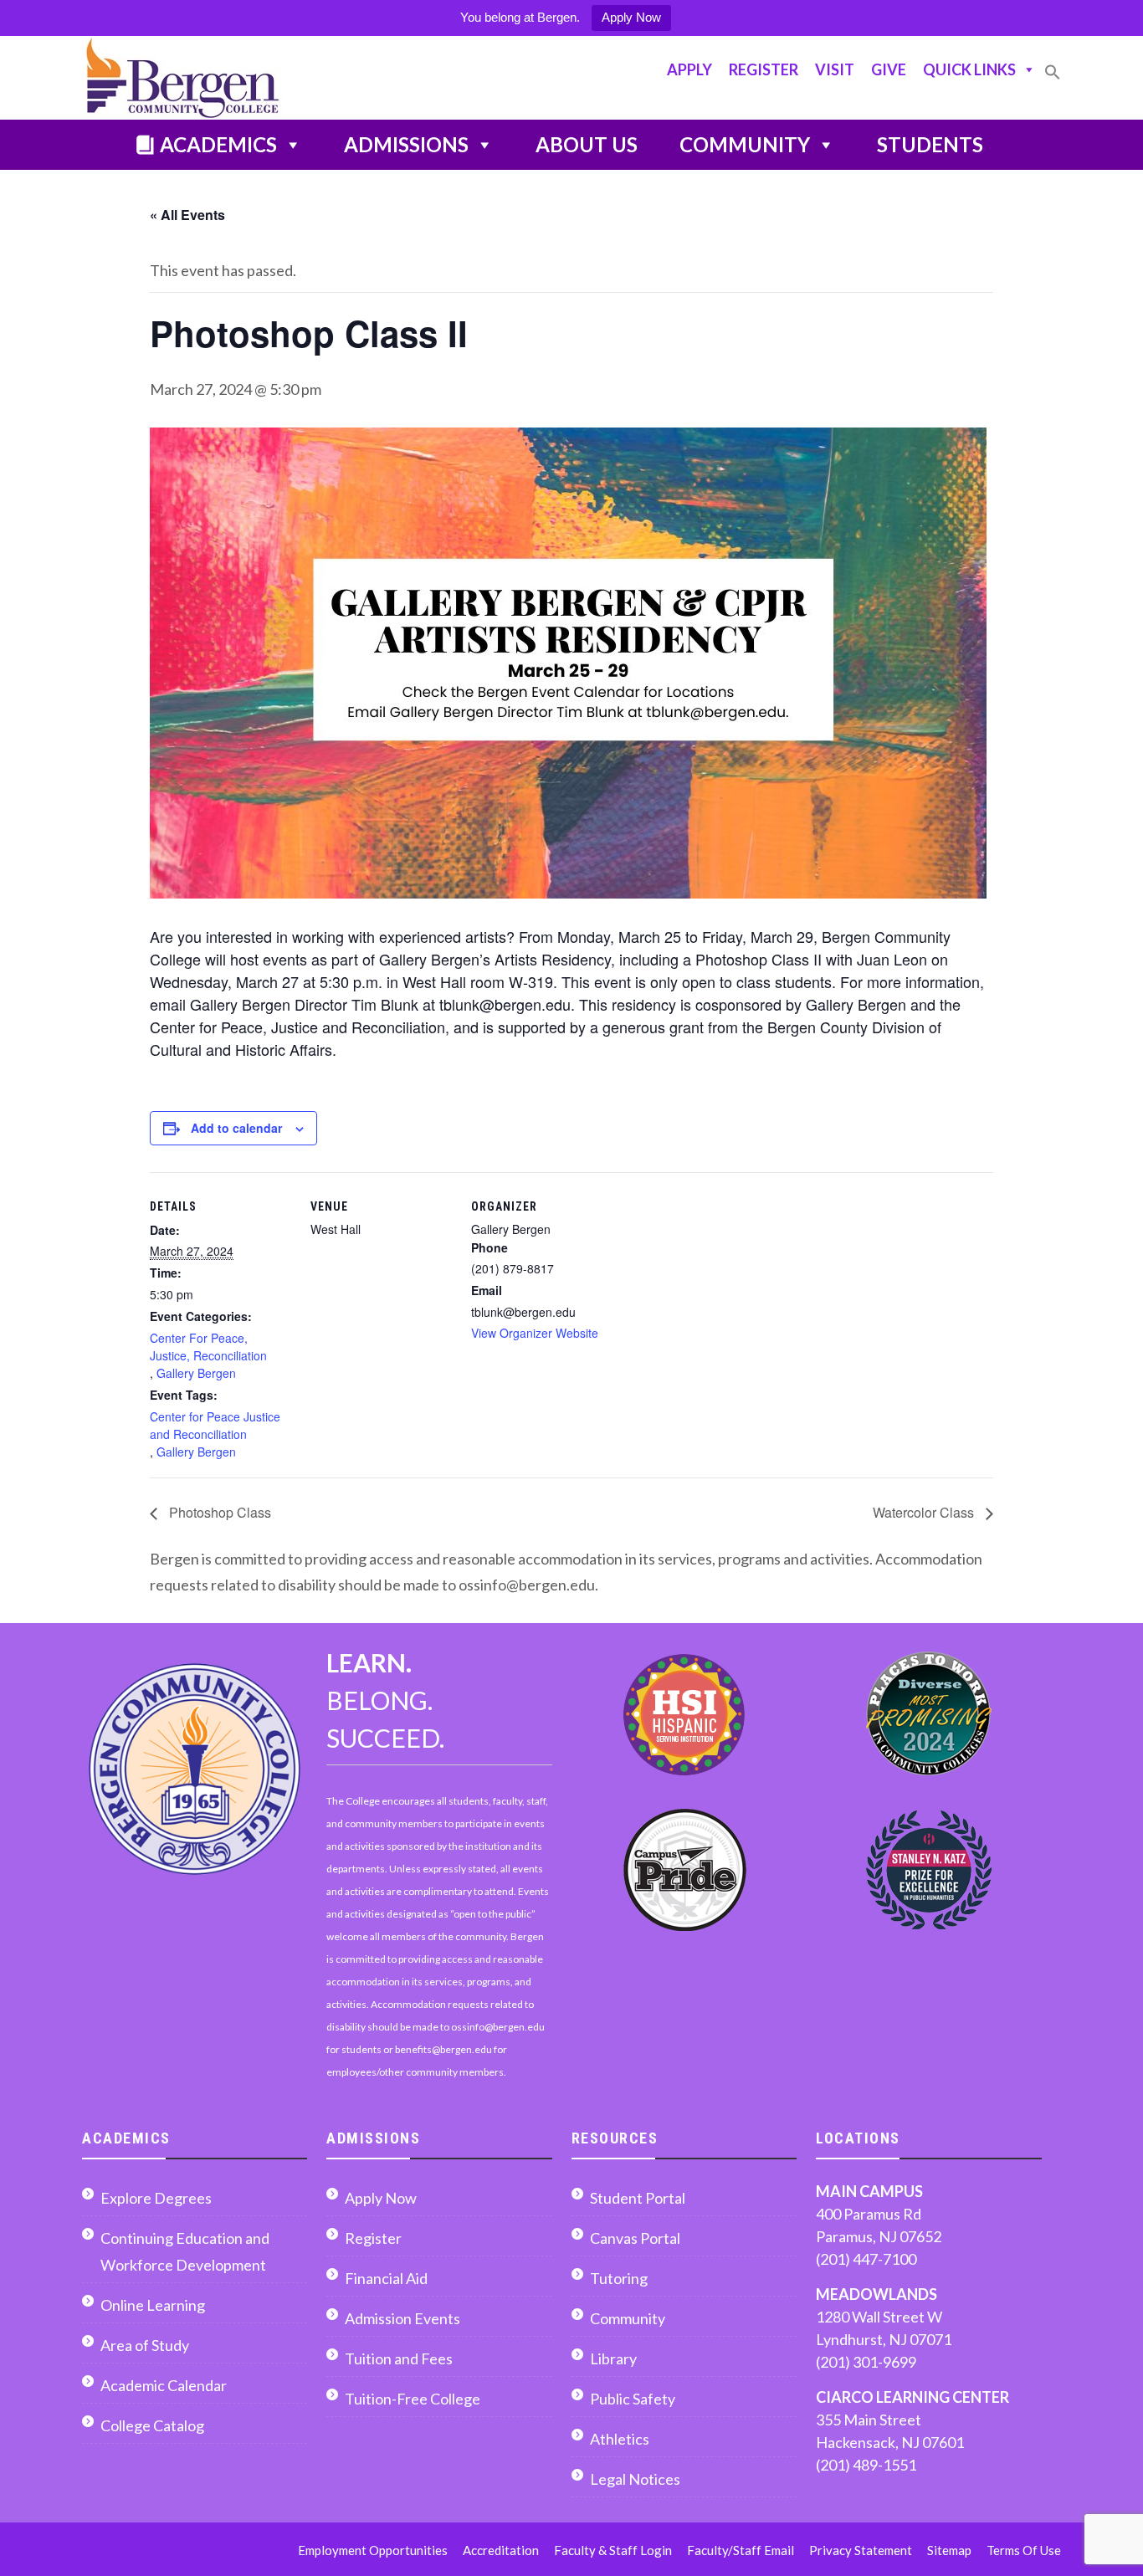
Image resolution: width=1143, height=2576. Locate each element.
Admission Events (402, 2318)
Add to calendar (236, 1128)
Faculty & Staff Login (613, 2550)
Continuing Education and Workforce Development (185, 2251)
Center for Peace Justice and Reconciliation (215, 1425)
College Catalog (152, 2425)
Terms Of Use (1024, 2550)
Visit (835, 69)
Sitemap (949, 2550)
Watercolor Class (925, 1512)
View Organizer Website (535, 1333)
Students (930, 144)
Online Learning (153, 2305)
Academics (218, 144)
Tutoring (619, 2278)
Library (613, 2358)
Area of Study (145, 2345)
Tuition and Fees (399, 2358)
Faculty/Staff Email (741, 2550)
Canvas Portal (635, 2238)
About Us (587, 144)
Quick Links (969, 69)
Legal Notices (635, 2479)
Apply (689, 69)
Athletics (620, 2439)
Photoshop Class (218, 1512)
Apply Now (631, 17)
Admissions (406, 144)
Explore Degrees (156, 2198)
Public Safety (633, 2399)
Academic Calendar (164, 2385)
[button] (1053, 79)
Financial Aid (386, 2278)
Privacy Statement (861, 2550)
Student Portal (638, 2198)
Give (889, 69)
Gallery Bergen (196, 1373)
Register (764, 69)
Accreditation (501, 2550)
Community (745, 144)
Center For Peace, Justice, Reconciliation (208, 1347)
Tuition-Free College (413, 2399)
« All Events (187, 215)
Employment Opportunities (373, 2550)
